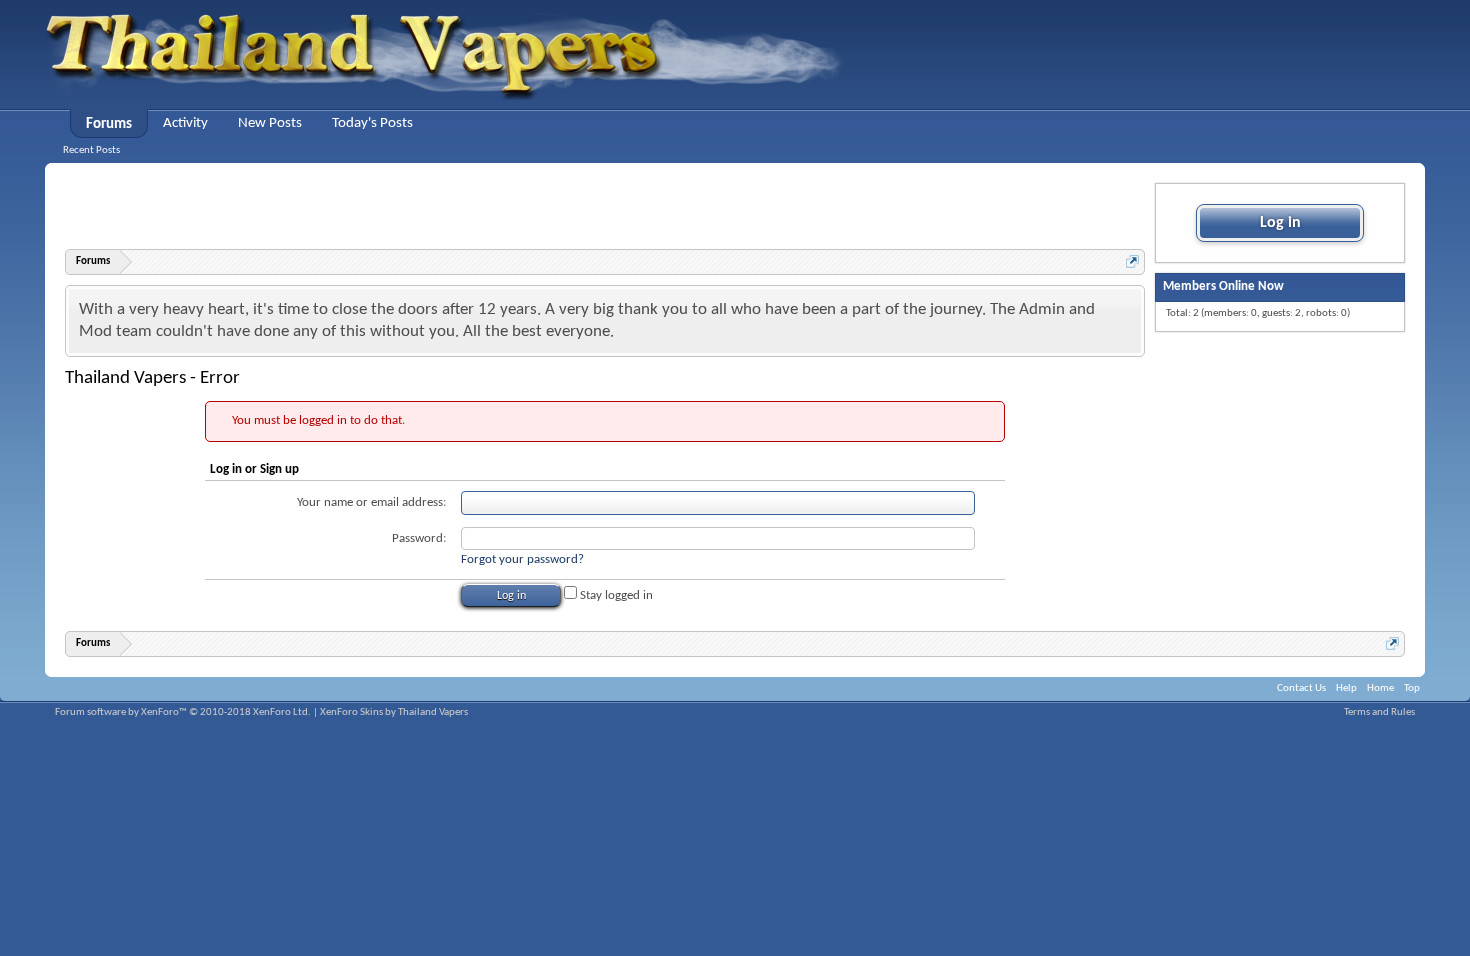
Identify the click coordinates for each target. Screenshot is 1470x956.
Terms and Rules (1379, 712)
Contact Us (1301, 688)
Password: (419, 538)
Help (1346, 688)
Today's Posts (372, 123)
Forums (109, 124)
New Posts (270, 123)
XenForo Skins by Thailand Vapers (394, 712)
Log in (1280, 223)
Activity (185, 123)
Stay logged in (615, 595)
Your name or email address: (371, 502)
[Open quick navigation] (1132, 261)
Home (1380, 688)
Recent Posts (91, 150)
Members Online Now (1223, 286)
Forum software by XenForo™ (183, 712)
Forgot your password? (522, 559)
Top (1412, 688)
